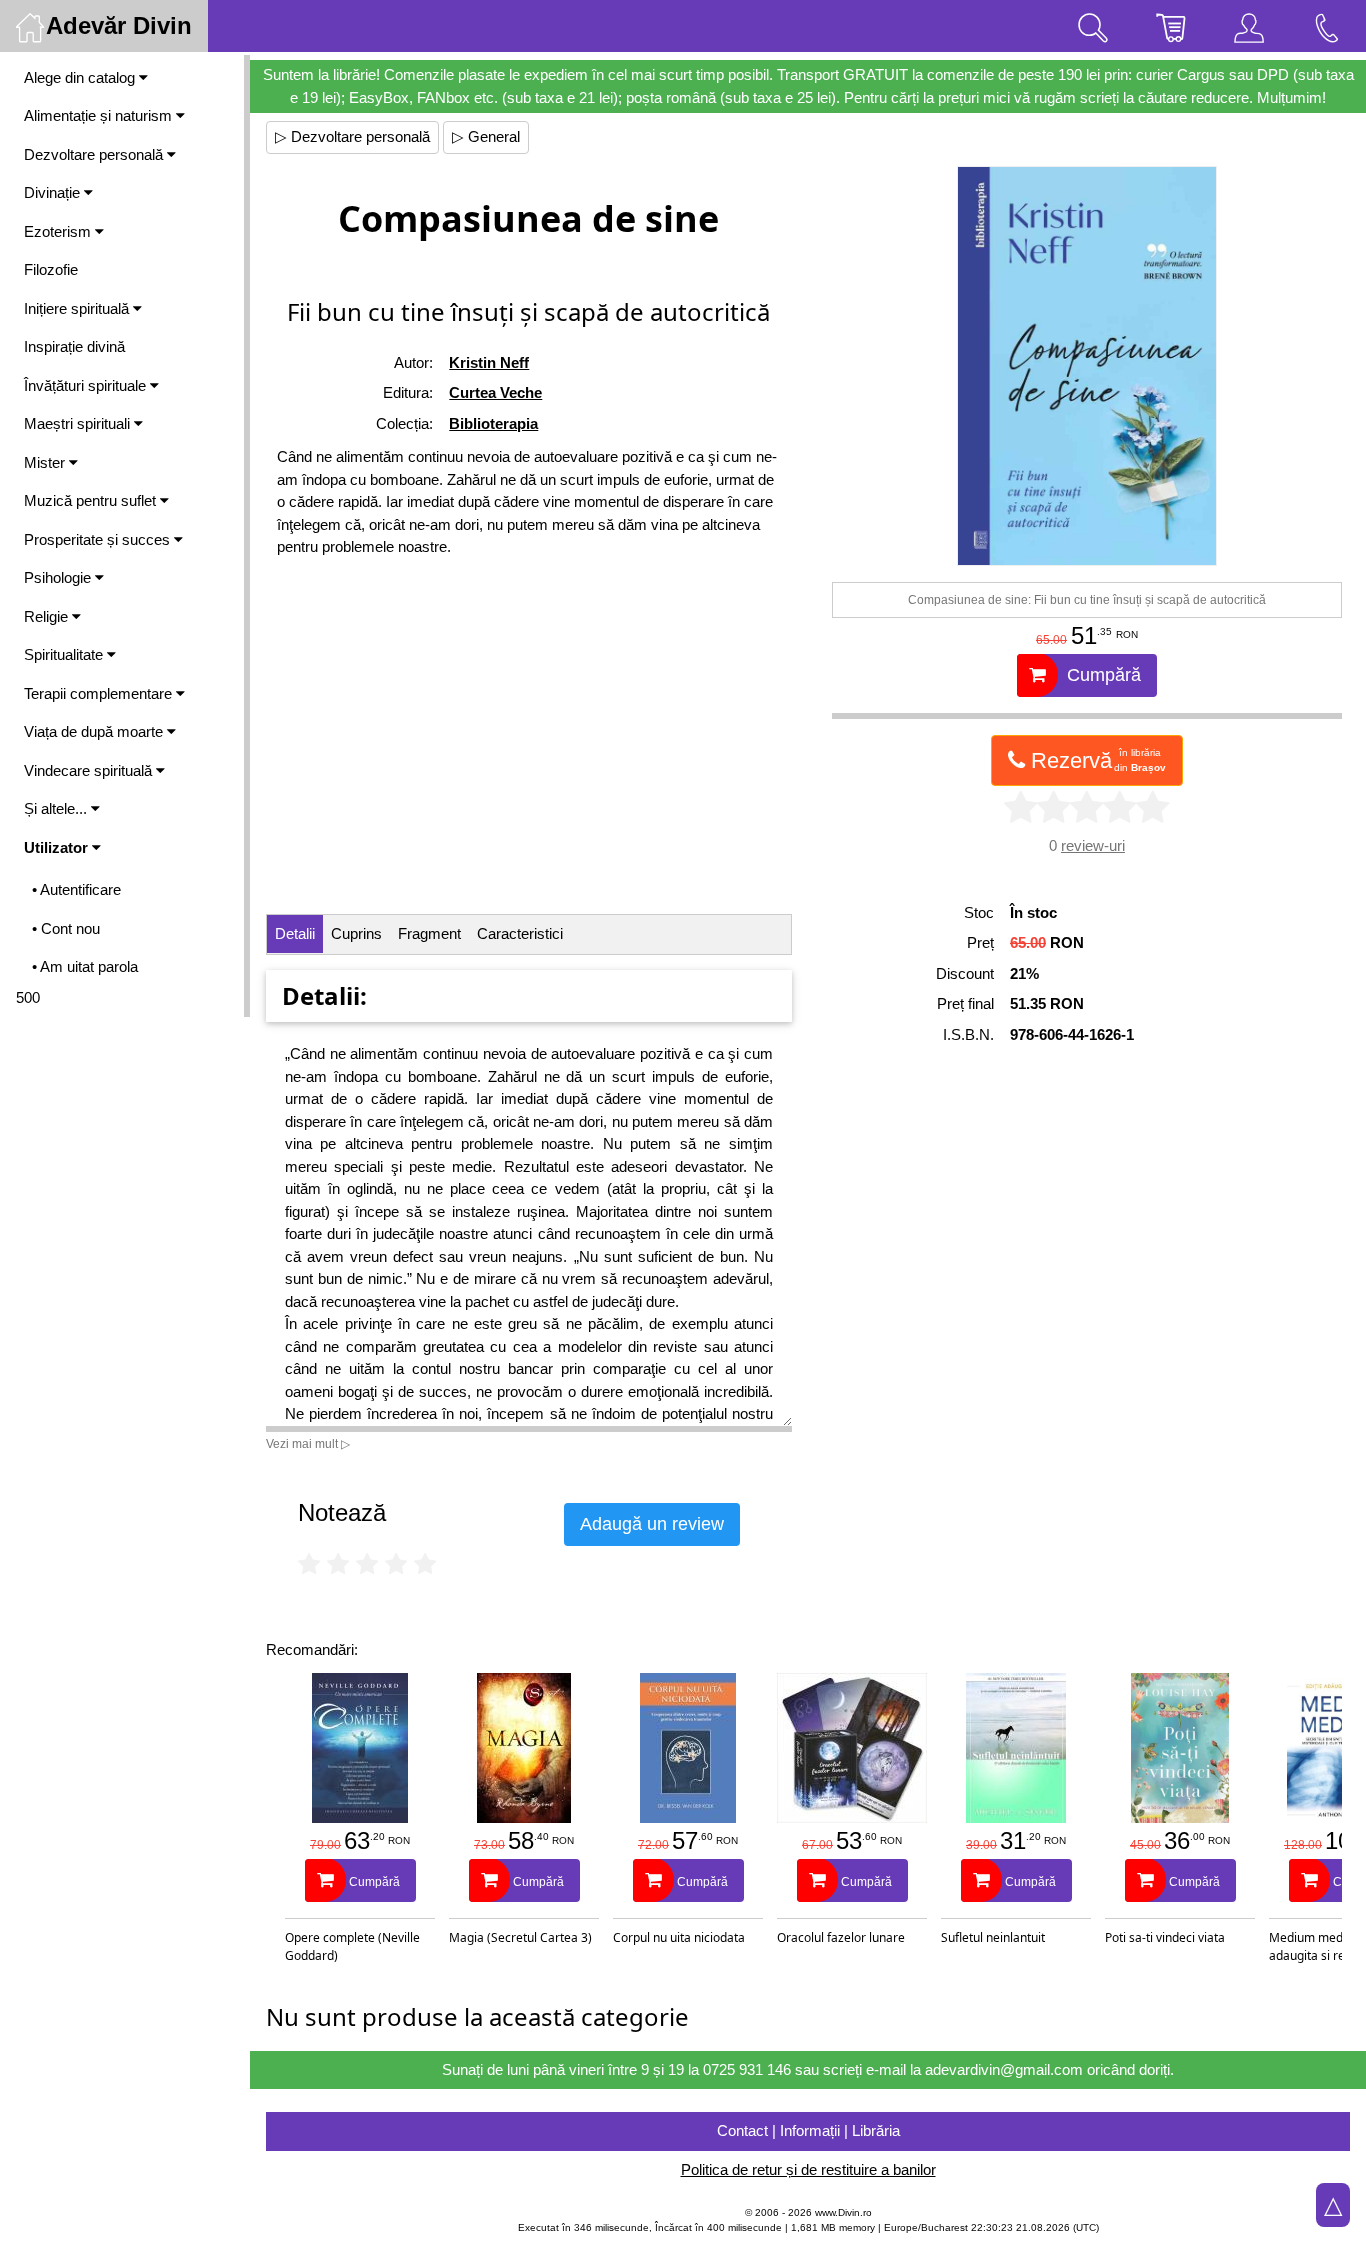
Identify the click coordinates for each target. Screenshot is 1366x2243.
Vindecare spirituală (90, 770)
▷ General (486, 136)
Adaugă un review (652, 1524)
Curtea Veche (495, 392)
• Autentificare (76, 889)
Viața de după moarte (95, 731)
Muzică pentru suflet (92, 500)
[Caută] (1093, 26)
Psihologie (59, 577)
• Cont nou (66, 928)
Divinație (54, 192)
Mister (46, 462)
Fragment (429, 933)
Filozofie (51, 269)
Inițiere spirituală (78, 308)
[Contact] (1327, 26)
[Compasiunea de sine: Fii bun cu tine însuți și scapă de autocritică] (1087, 366)
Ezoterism (59, 231)
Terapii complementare (100, 693)
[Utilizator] (1249, 26)
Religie (48, 616)
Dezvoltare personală (95, 154)
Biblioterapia (493, 423)
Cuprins (356, 933)
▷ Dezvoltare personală (352, 136)
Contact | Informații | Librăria (808, 2130)
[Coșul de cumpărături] (1171, 26)
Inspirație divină (74, 346)
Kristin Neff (489, 362)
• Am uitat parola (85, 966)
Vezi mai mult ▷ (308, 1444)
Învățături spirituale (87, 385)
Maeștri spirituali (79, 423)
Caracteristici (520, 933)
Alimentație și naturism (100, 115)
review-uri (1093, 845)
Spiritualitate (65, 654)
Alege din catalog (81, 77)
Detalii (295, 933)
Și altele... (57, 808)
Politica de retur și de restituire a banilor (808, 2169)
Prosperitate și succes (99, 539)
